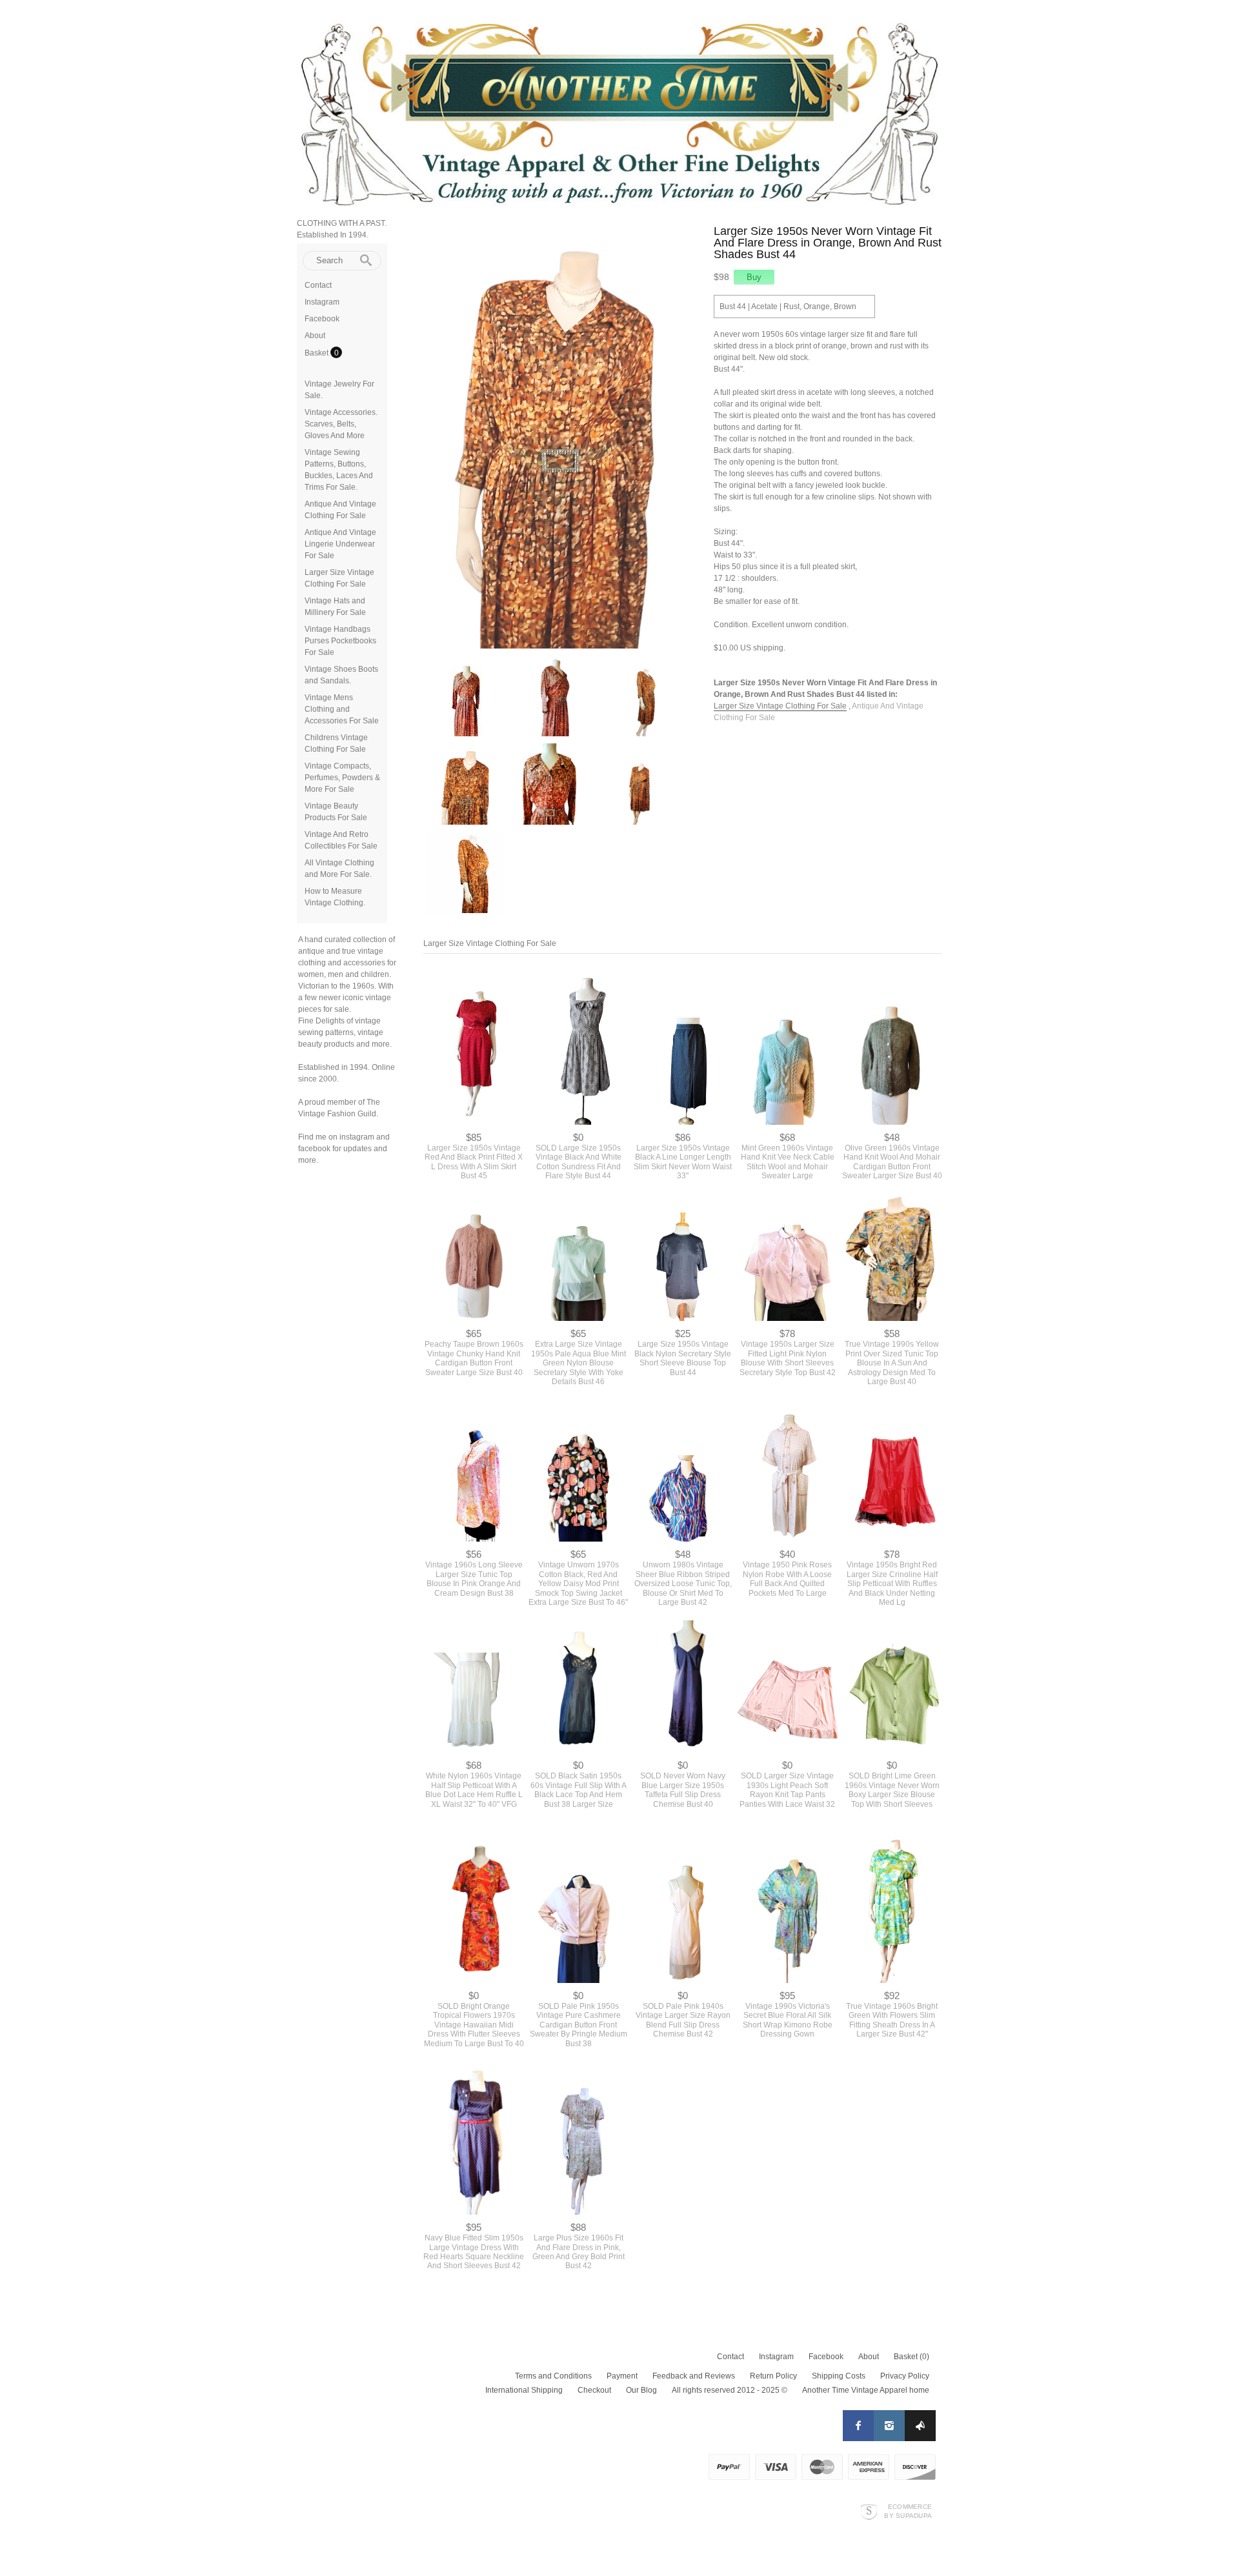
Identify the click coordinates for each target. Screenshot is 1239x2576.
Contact (318, 285)
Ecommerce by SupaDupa (908, 2511)
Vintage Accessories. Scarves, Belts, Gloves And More (341, 424)
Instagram (322, 302)
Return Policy (773, 2376)
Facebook (322, 319)
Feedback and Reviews (694, 2376)
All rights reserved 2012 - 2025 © (730, 2390)
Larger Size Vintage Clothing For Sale (780, 706)
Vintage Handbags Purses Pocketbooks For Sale (340, 641)
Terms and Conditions (553, 2376)
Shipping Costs (839, 2376)
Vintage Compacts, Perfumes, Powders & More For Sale (342, 778)
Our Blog (641, 2390)
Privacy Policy (905, 2376)
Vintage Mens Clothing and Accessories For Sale (342, 709)
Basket (317, 353)
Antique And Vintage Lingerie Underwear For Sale (340, 544)
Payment (622, 2376)
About (315, 336)
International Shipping (524, 2390)
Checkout (594, 2390)
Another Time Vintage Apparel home (866, 2390)
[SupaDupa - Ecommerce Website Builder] (869, 2511)
